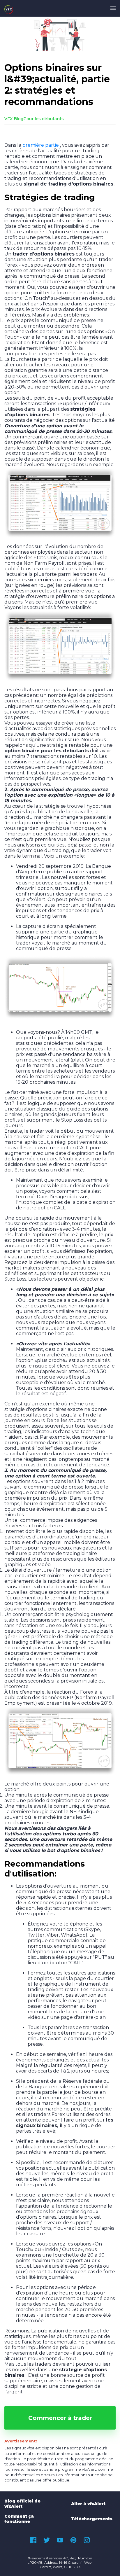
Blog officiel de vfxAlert (22, 2504)
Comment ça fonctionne (19, 2519)
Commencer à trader (60, 2418)
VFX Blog (14, 119)
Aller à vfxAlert (88, 2504)
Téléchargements (92, 2519)
